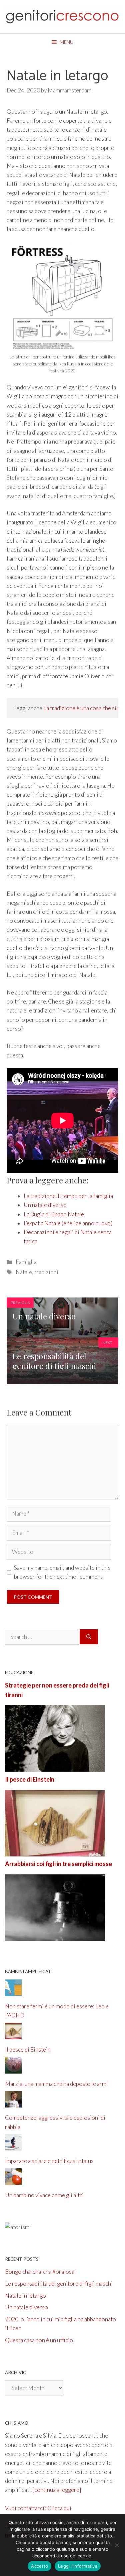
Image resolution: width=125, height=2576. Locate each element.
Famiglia (26, 1262)
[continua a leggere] (57, 2490)
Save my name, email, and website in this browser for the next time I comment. (62, 1572)
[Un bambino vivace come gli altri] (13, 2180)
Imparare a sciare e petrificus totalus (49, 2161)
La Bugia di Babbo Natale (54, 1214)
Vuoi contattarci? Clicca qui (38, 2508)
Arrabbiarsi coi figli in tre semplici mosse (58, 1864)
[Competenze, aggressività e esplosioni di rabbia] (13, 2103)
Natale (24, 1272)
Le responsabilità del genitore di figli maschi (59, 2284)
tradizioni (46, 1272)
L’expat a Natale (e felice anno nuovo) (68, 1223)
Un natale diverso (45, 1205)
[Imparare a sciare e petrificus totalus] (13, 2146)
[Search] (89, 1637)
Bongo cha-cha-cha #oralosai (40, 2272)
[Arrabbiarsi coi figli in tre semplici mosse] (55, 1936)
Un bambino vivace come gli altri (44, 2195)
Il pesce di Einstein (30, 1779)
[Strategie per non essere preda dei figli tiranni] (55, 1767)
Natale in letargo (25, 2296)
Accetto (39, 2566)
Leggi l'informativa (78, 2566)
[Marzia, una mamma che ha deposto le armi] (13, 2069)
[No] (117, 2545)
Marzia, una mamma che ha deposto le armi (56, 2084)
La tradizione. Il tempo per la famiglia (68, 1196)
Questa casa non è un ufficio (39, 2340)
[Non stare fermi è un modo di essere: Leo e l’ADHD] (13, 1992)
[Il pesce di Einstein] (55, 1852)
